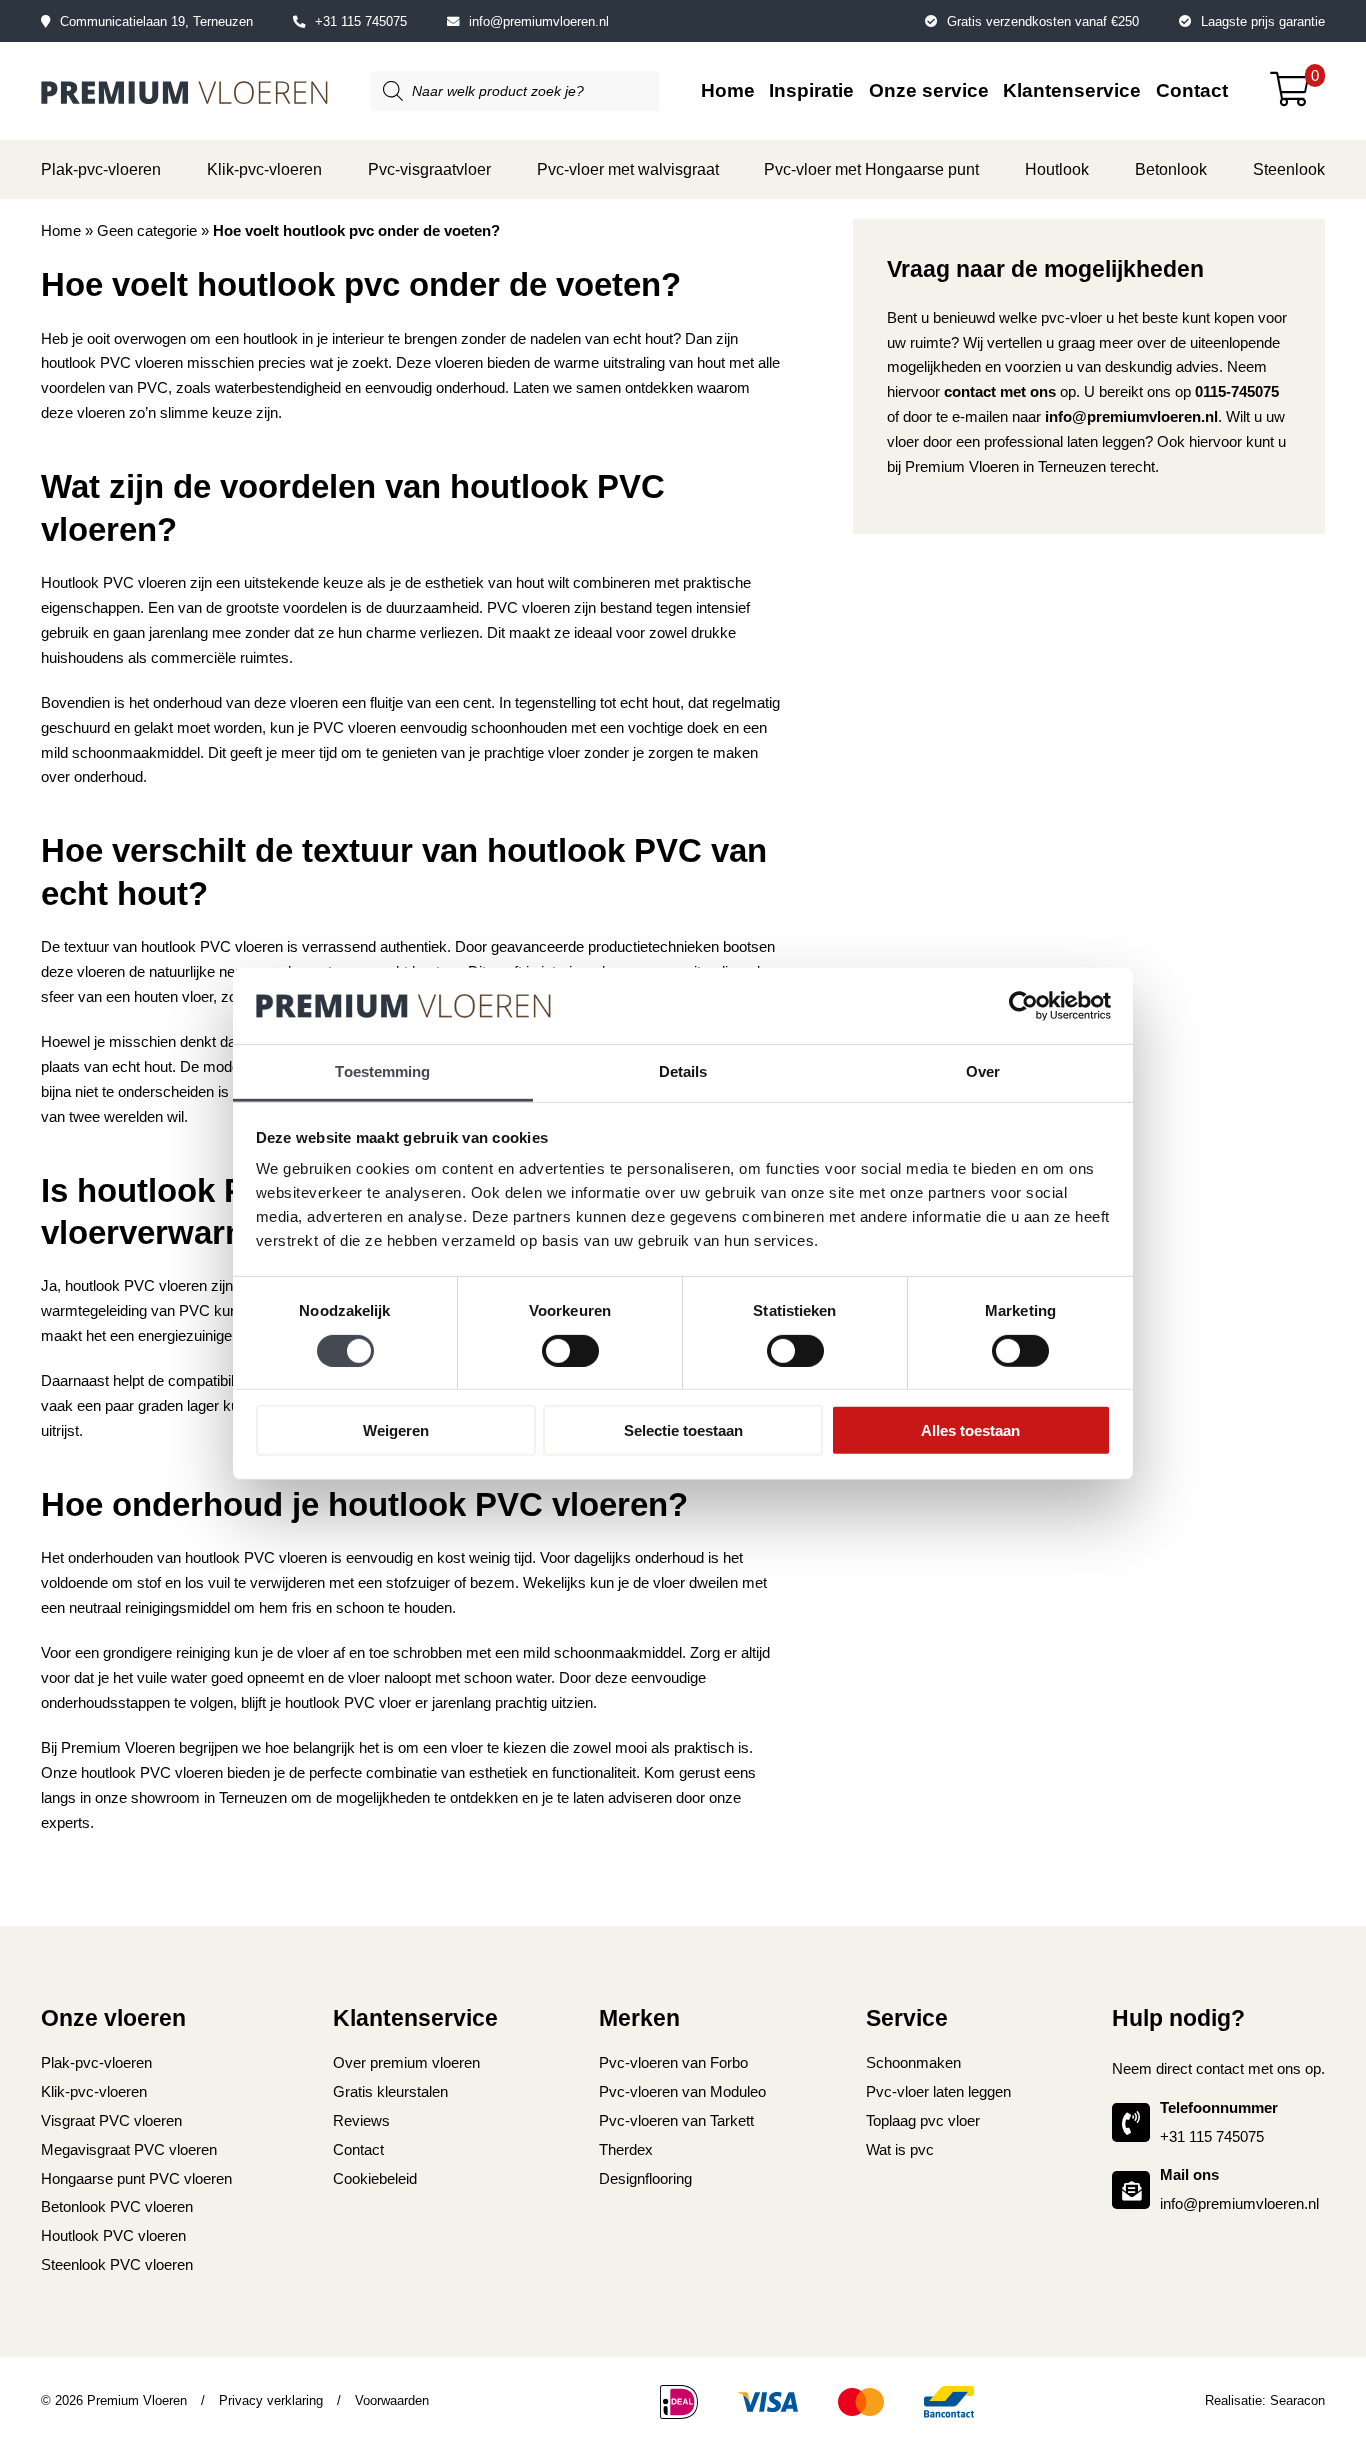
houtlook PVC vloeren (152, 1772)
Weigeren (396, 1430)
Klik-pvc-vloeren (264, 169)
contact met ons (1000, 391)
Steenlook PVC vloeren (117, 2264)
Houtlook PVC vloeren (113, 2235)
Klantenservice (1072, 90)
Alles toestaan (970, 1430)
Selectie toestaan (683, 1430)
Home (728, 90)
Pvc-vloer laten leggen (938, 2091)
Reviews (361, 2120)
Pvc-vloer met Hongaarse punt (871, 169)
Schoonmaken (913, 2062)
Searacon (1297, 2400)
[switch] (570, 1350)
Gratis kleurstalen (390, 2091)
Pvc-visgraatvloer (429, 169)
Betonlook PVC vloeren (117, 2206)
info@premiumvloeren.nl (539, 21)
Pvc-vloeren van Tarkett (676, 2120)
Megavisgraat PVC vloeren (129, 2149)
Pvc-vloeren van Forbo (673, 2062)
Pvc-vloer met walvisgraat (628, 169)
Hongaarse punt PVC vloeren (136, 2178)
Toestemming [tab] (382, 1071)
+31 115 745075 (361, 21)
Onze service (929, 90)
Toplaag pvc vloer (923, 2120)
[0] (1297, 96)
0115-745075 (1237, 391)
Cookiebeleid (375, 2178)
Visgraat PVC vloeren (111, 2120)
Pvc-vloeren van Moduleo (682, 2091)
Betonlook (1171, 169)
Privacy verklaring (271, 2400)
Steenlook (1289, 169)
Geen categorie (147, 230)
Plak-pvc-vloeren (101, 169)
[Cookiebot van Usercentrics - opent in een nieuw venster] (1023, 1006)
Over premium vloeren (406, 2062)
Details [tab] (683, 1071)
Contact (1192, 90)
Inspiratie (811, 90)
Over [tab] (983, 1071)
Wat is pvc (900, 2149)
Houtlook (1057, 169)
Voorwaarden (392, 2400)
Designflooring (645, 2178)
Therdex (626, 2149)
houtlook (270, 338)
